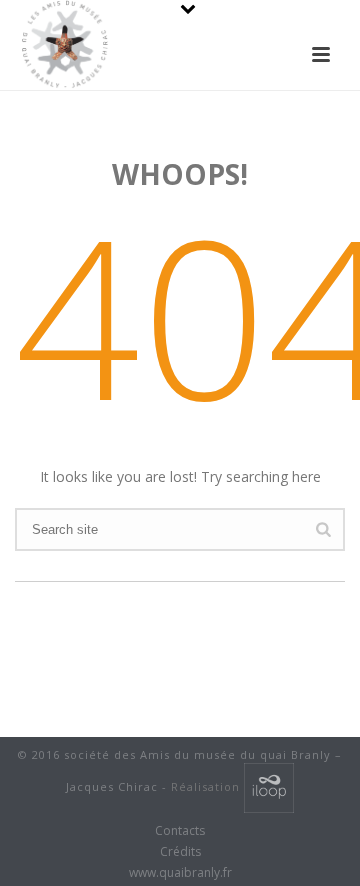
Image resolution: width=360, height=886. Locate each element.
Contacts (180, 831)
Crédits (180, 852)
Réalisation (207, 786)
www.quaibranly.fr (180, 873)
